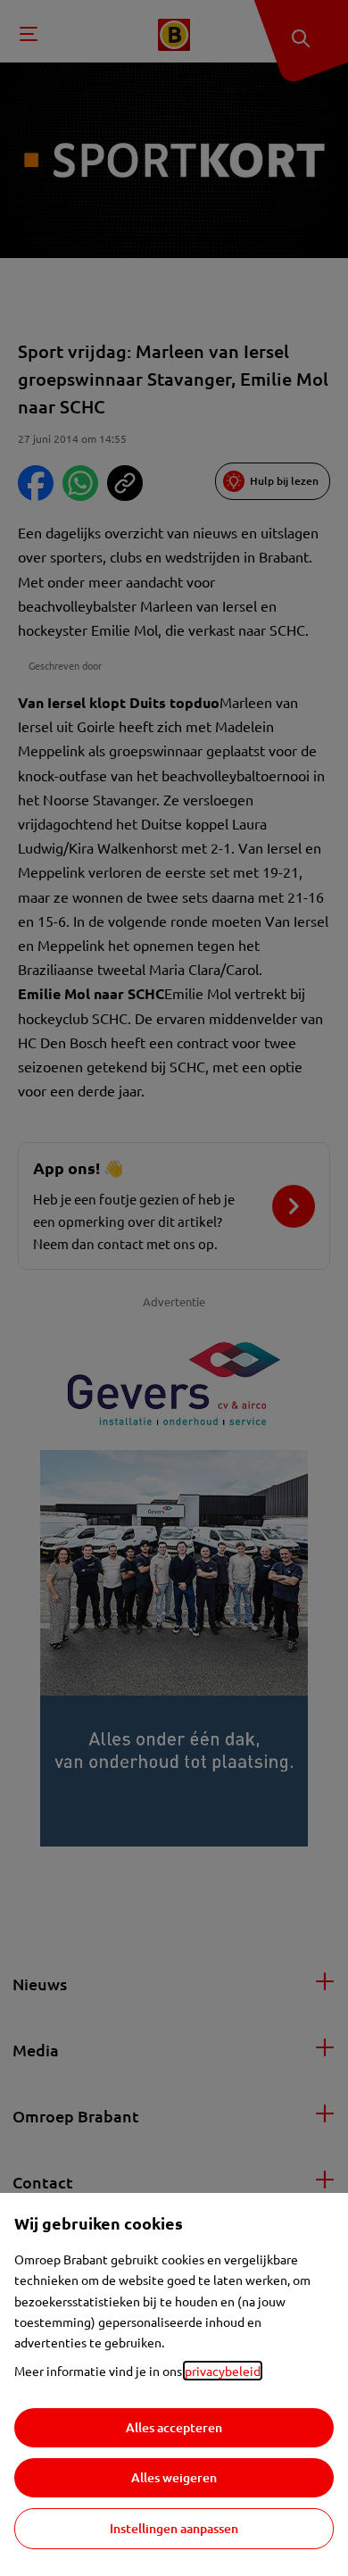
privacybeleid (223, 2371)
